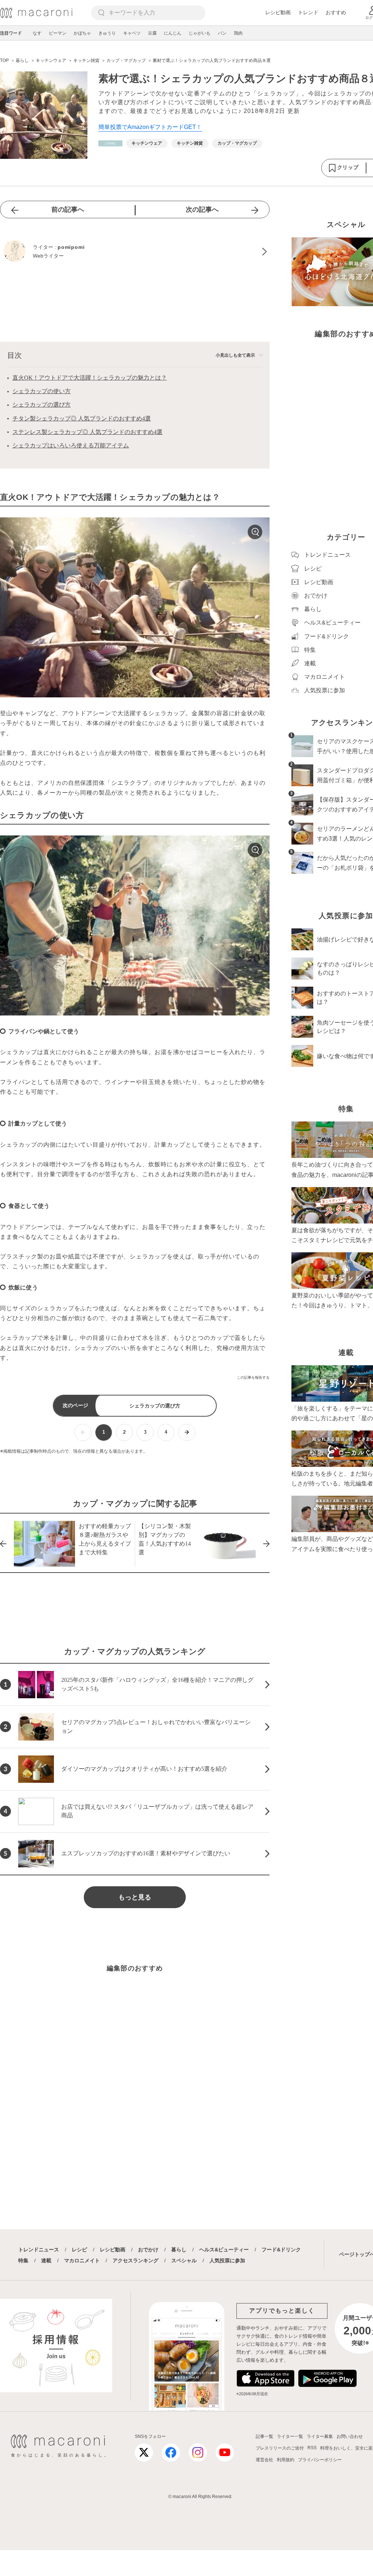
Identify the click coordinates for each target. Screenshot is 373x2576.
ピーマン (58, 33)
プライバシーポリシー (320, 2460)
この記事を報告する (253, 1377)
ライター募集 (320, 2436)
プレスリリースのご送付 (280, 2448)
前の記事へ (68, 210)
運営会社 (264, 2460)
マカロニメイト (82, 2260)
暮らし (179, 2250)
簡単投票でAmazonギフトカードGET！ (150, 127)
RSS (312, 2448)
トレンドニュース (39, 2250)
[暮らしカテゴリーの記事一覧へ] (110, 143)
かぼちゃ (82, 33)
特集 (23, 2260)
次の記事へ (202, 210)
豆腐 (152, 33)
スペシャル (184, 2260)
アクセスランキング (136, 2260)
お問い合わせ (350, 2436)
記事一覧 (264, 2436)
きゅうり (107, 33)
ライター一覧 (290, 2436)
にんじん (173, 33)
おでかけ (148, 2250)
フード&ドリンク (281, 2250)
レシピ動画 (278, 12)
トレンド (308, 12)
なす (37, 33)
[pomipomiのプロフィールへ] (135, 252)
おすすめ (336, 12)
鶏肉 (238, 33)
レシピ (79, 2250)
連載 (46, 2260)
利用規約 (286, 2460)
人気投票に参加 (227, 2260)
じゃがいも (200, 33)
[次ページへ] (187, 1432)
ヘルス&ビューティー (224, 2250)
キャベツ (132, 33)
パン (222, 33)
